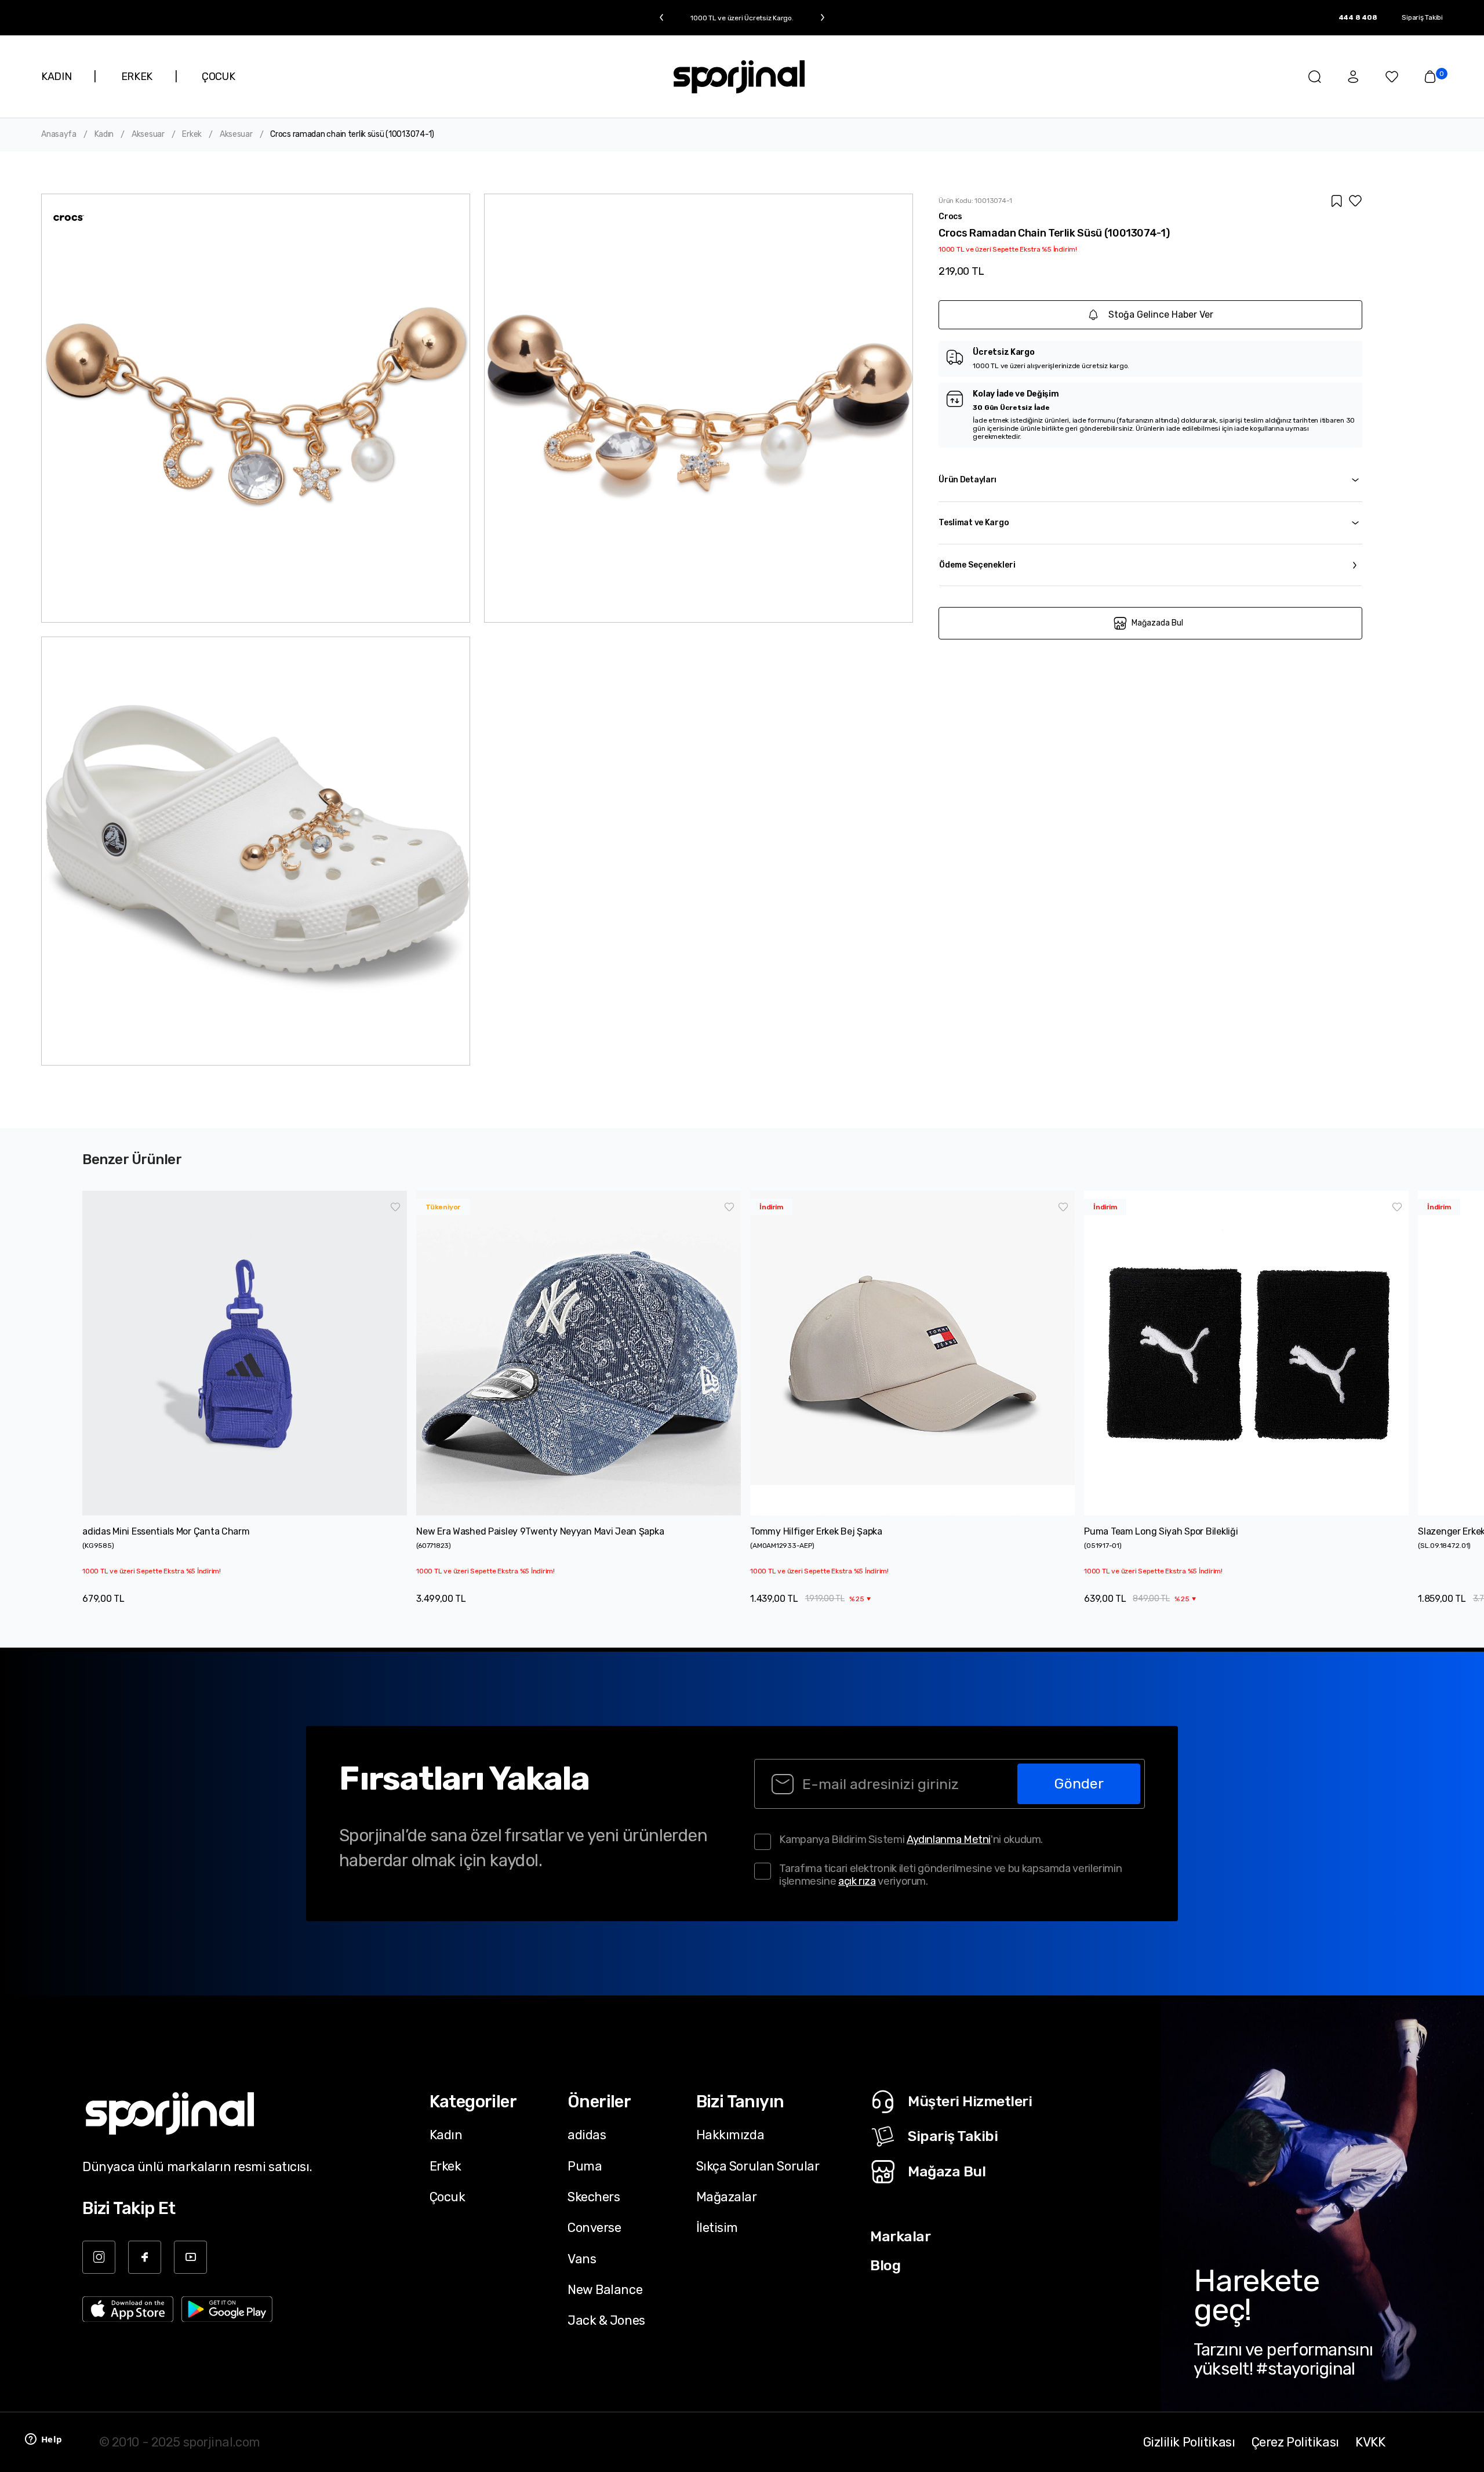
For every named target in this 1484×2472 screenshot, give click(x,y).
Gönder (1079, 1784)
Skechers (594, 2197)
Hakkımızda (730, 2135)
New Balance (605, 2289)
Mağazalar (727, 2197)
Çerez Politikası (1295, 2442)
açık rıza (857, 1881)
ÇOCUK (218, 77)
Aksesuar (148, 134)
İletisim (717, 2227)
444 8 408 (1358, 17)
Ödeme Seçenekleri (977, 565)
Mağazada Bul (1157, 623)
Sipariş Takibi (1422, 17)
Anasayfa (59, 134)
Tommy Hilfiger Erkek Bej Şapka (816, 1531)
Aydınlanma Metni (949, 1840)
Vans (582, 2259)
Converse (594, 2227)
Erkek (192, 134)
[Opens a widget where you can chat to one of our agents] (43, 2440)
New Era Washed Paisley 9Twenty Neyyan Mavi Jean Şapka (540, 1531)
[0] (1430, 77)
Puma (585, 2166)
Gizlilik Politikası (1189, 2442)
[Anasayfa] (739, 77)
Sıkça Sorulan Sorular (758, 2166)
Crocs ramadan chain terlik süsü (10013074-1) (352, 134)
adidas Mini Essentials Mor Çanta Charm (166, 1531)
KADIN (56, 77)
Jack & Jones (606, 2320)
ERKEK (137, 77)
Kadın (104, 134)
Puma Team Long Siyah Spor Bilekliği (1161, 1531)
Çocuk (448, 2197)
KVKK (1370, 2442)
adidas (587, 2135)
